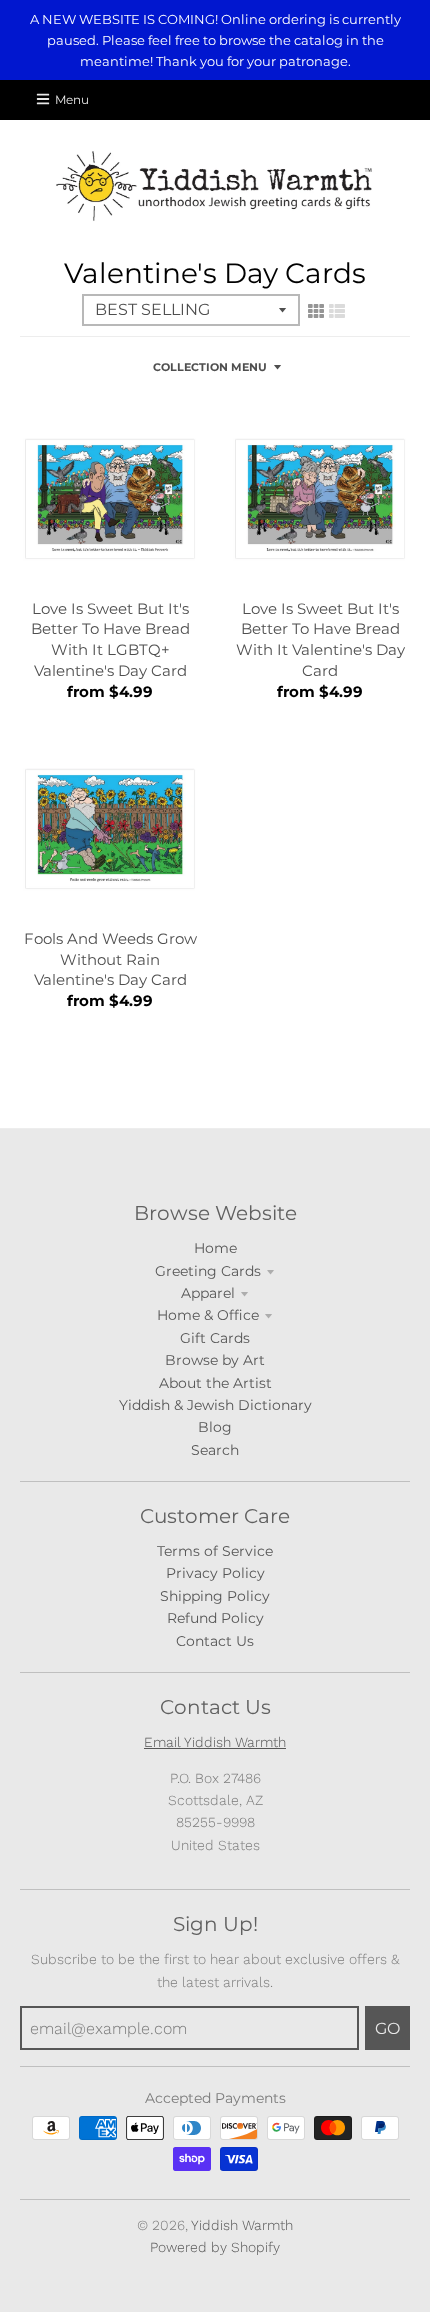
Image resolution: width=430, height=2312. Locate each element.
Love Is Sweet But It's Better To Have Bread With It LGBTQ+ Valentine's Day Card (110, 639)
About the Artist (215, 1383)
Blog (215, 1427)
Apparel (208, 1293)
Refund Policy (215, 1618)
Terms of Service (215, 1551)
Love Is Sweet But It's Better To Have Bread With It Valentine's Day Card (320, 639)
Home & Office (208, 1315)
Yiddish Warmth (242, 2225)
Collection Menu (210, 367)
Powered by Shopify (215, 2247)
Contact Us (215, 1641)
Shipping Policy (215, 1596)
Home (215, 1248)
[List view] (337, 311)
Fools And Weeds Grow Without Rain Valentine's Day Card (110, 959)
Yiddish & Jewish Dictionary (215, 1405)
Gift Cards (215, 1338)
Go (387, 2028)
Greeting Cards (208, 1271)
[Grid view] (316, 311)
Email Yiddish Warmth (215, 1742)
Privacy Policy (215, 1573)
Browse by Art (215, 1360)
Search (215, 1450)
